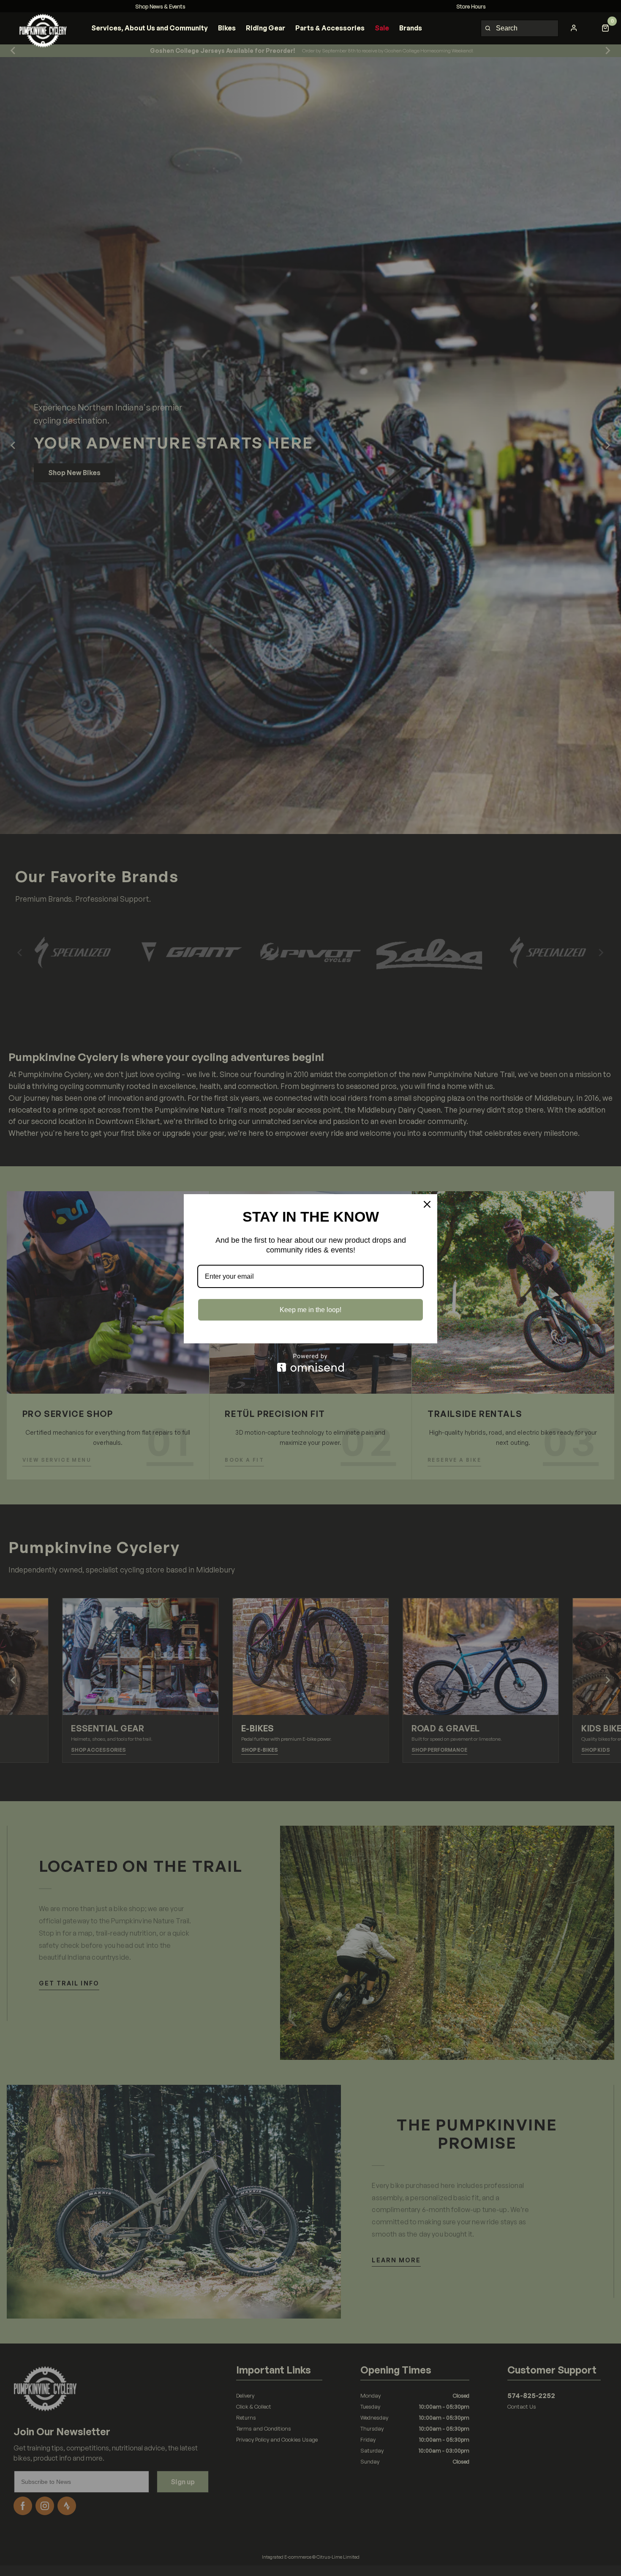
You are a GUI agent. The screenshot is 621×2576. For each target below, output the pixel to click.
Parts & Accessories (330, 28)
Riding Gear (266, 28)
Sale (382, 28)
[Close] (427, 1204)
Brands (411, 28)
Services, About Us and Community (150, 28)
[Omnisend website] (310, 1363)
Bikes (227, 28)
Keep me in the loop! (310, 1310)
